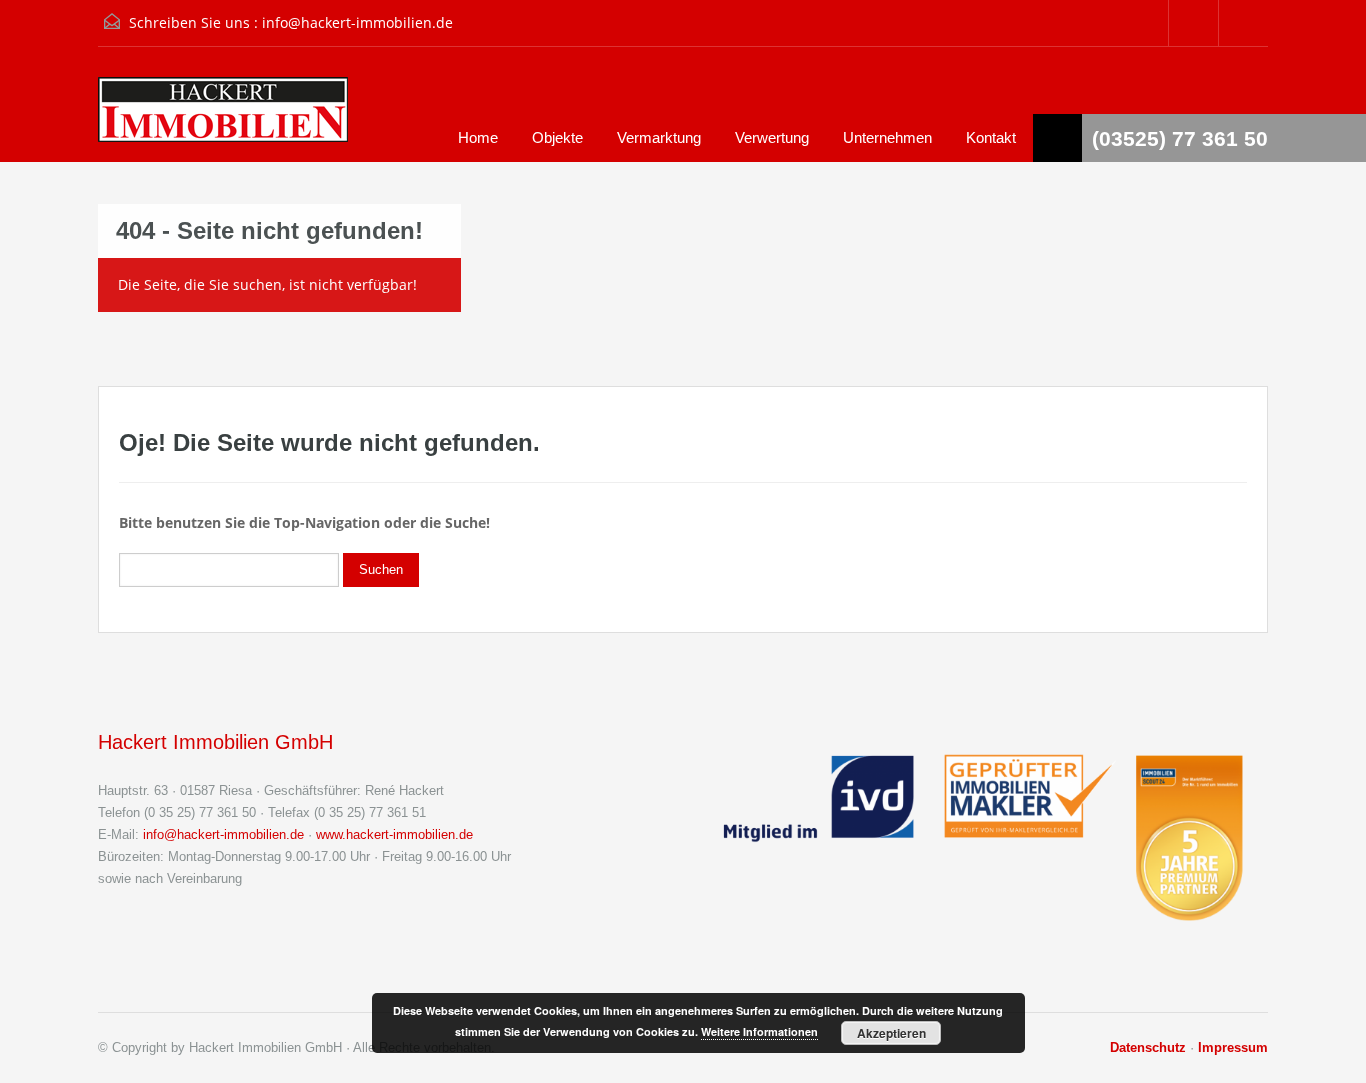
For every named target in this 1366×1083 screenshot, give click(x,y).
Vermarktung (659, 137)
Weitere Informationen (759, 1031)
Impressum (1233, 1047)
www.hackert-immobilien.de (394, 834)
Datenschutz (1148, 1047)
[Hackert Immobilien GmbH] (223, 119)
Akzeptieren (891, 1033)
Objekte (557, 137)
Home (478, 137)
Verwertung (772, 137)
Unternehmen (887, 137)
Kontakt (991, 137)
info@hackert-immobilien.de (357, 22)
